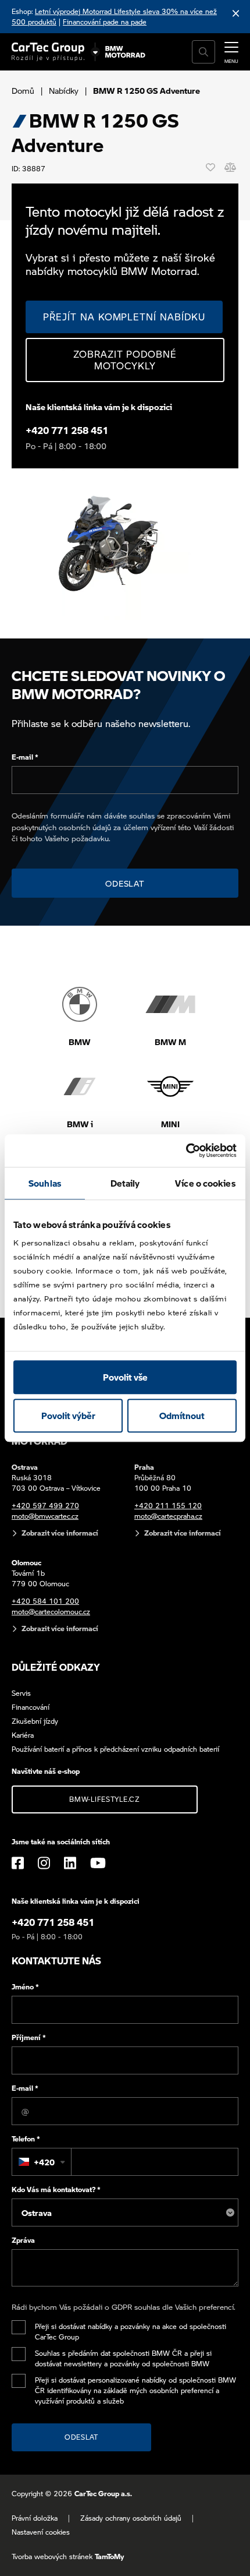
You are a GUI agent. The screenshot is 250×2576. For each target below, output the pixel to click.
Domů (23, 90)
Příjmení (29, 2037)
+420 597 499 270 (45, 1506)
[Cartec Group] (48, 52)
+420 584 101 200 (45, 1601)
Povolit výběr (68, 1416)
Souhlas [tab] (45, 1183)
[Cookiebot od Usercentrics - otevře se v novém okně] (186, 1151)
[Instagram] (44, 1863)
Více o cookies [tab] (205, 1183)
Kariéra (23, 1735)
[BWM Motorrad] (126, 52)
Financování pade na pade (105, 22)
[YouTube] (98, 1863)
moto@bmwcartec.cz (45, 1516)
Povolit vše (125, 1377)
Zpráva (23, 2240)
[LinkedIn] (70, 1863)
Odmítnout (182, 1416)
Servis (21, 1693)
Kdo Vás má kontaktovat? (56, 2189)
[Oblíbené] (210, 167)
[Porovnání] (230, 167)
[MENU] (231, 51)
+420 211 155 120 (168, 1506)
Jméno (25, 1987)
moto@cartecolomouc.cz (51, 1612)
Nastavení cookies (41, 2532)
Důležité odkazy (56, 1667)
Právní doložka (35, 2518)
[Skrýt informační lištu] (236, 13)
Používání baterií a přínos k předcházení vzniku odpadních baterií (115, 1749)
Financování (31, 1707)
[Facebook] (18, 1863)
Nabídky (64, 90)
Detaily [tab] (125, 1183)
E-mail (25, 757)
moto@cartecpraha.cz (168, 1516)
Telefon (26, 2139)
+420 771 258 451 (67, 430)
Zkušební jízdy (35, 1721)
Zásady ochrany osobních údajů (131, 2518)
